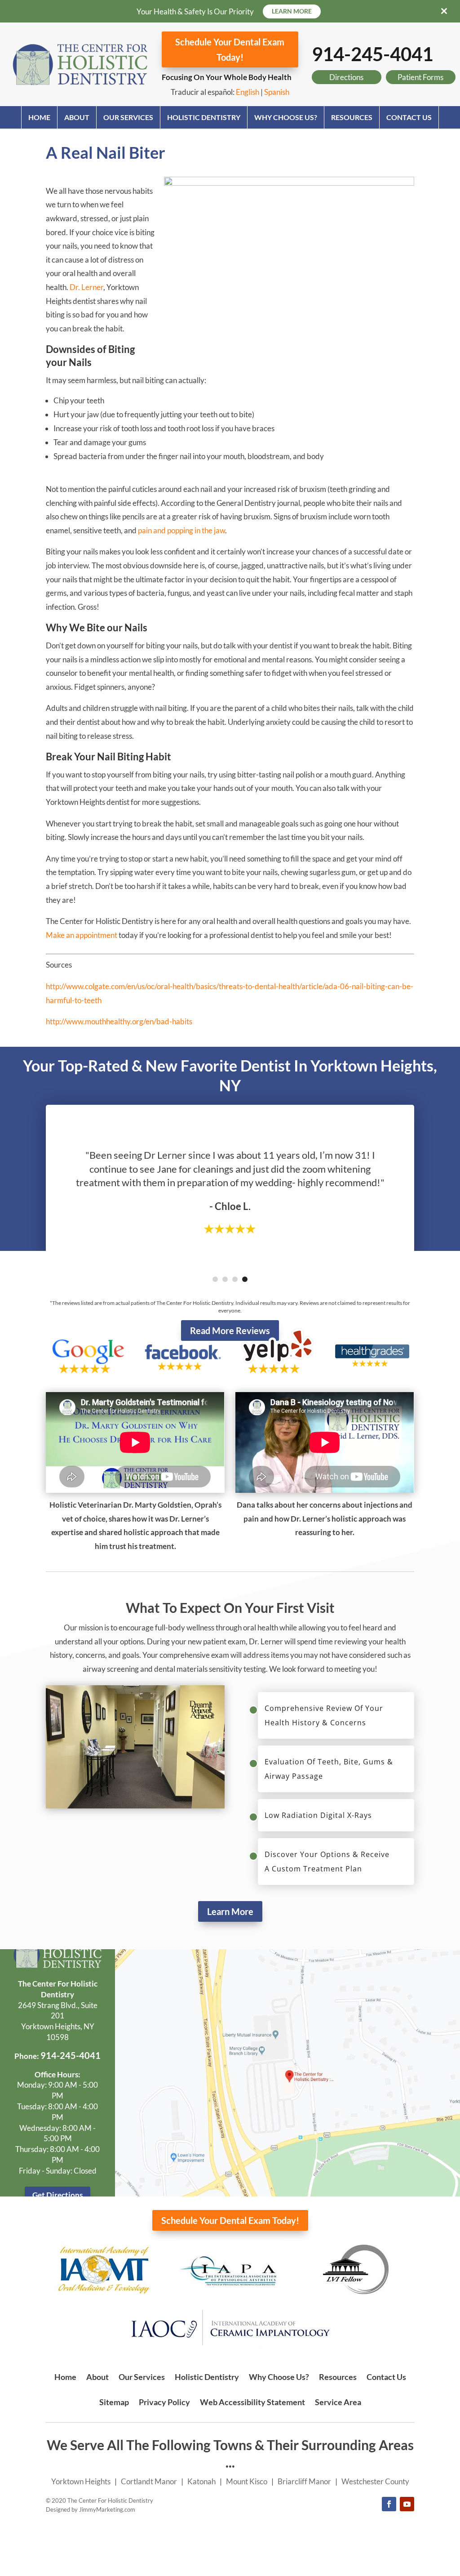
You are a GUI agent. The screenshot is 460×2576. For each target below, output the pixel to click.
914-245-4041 (372, 54)
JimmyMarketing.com (107, 2509)
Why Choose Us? (286, 117)
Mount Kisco (247, 2481)
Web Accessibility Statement (252, 2402)
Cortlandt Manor (149, 2481)
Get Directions (57, 2195)
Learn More (230, 1911)
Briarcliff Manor (304, 2481)
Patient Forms (420, 77)
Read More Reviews (230, 1330)
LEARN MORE (292, 11)
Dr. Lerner (86, 287)
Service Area (338, 2402)
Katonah (201, 2481)
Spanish (277, 92)
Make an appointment (82, 935)
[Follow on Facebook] (389, 2504)
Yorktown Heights (81, 2481)
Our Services (128, 117)
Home (39, 117)
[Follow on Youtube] (407, 2504)
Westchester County (375, 2481)
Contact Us (409, 117)
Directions (346, 77)
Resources (352, 117)
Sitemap (114, 2402)
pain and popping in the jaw (181, 530)
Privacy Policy (164, 2402)
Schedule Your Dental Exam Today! (230, 49)
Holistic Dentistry (204, 117)
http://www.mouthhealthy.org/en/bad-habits (119, 1021)
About (77, 117)
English (248, 92)
